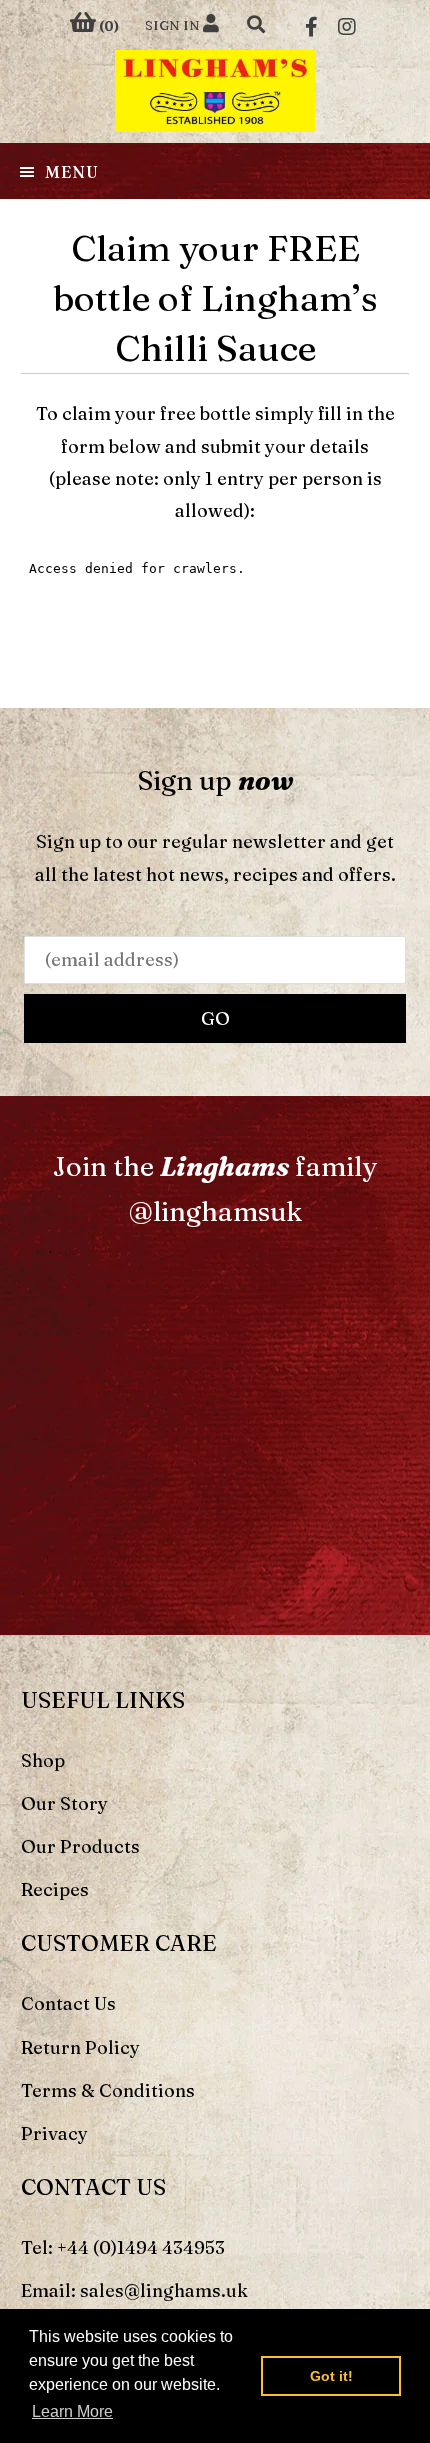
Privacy (54, 2133)
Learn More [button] (72, 2411)
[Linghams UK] (215, 91)
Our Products (80, 1846)
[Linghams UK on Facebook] (311, 25)
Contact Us (68, 2003)
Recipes (55, 1889)
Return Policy (80, 2047)
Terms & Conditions (108, 2090)
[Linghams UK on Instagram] (347, 25)
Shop (43, 1760)
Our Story (64, 1803)
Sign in (174, 25)
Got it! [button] (331, 2376)
